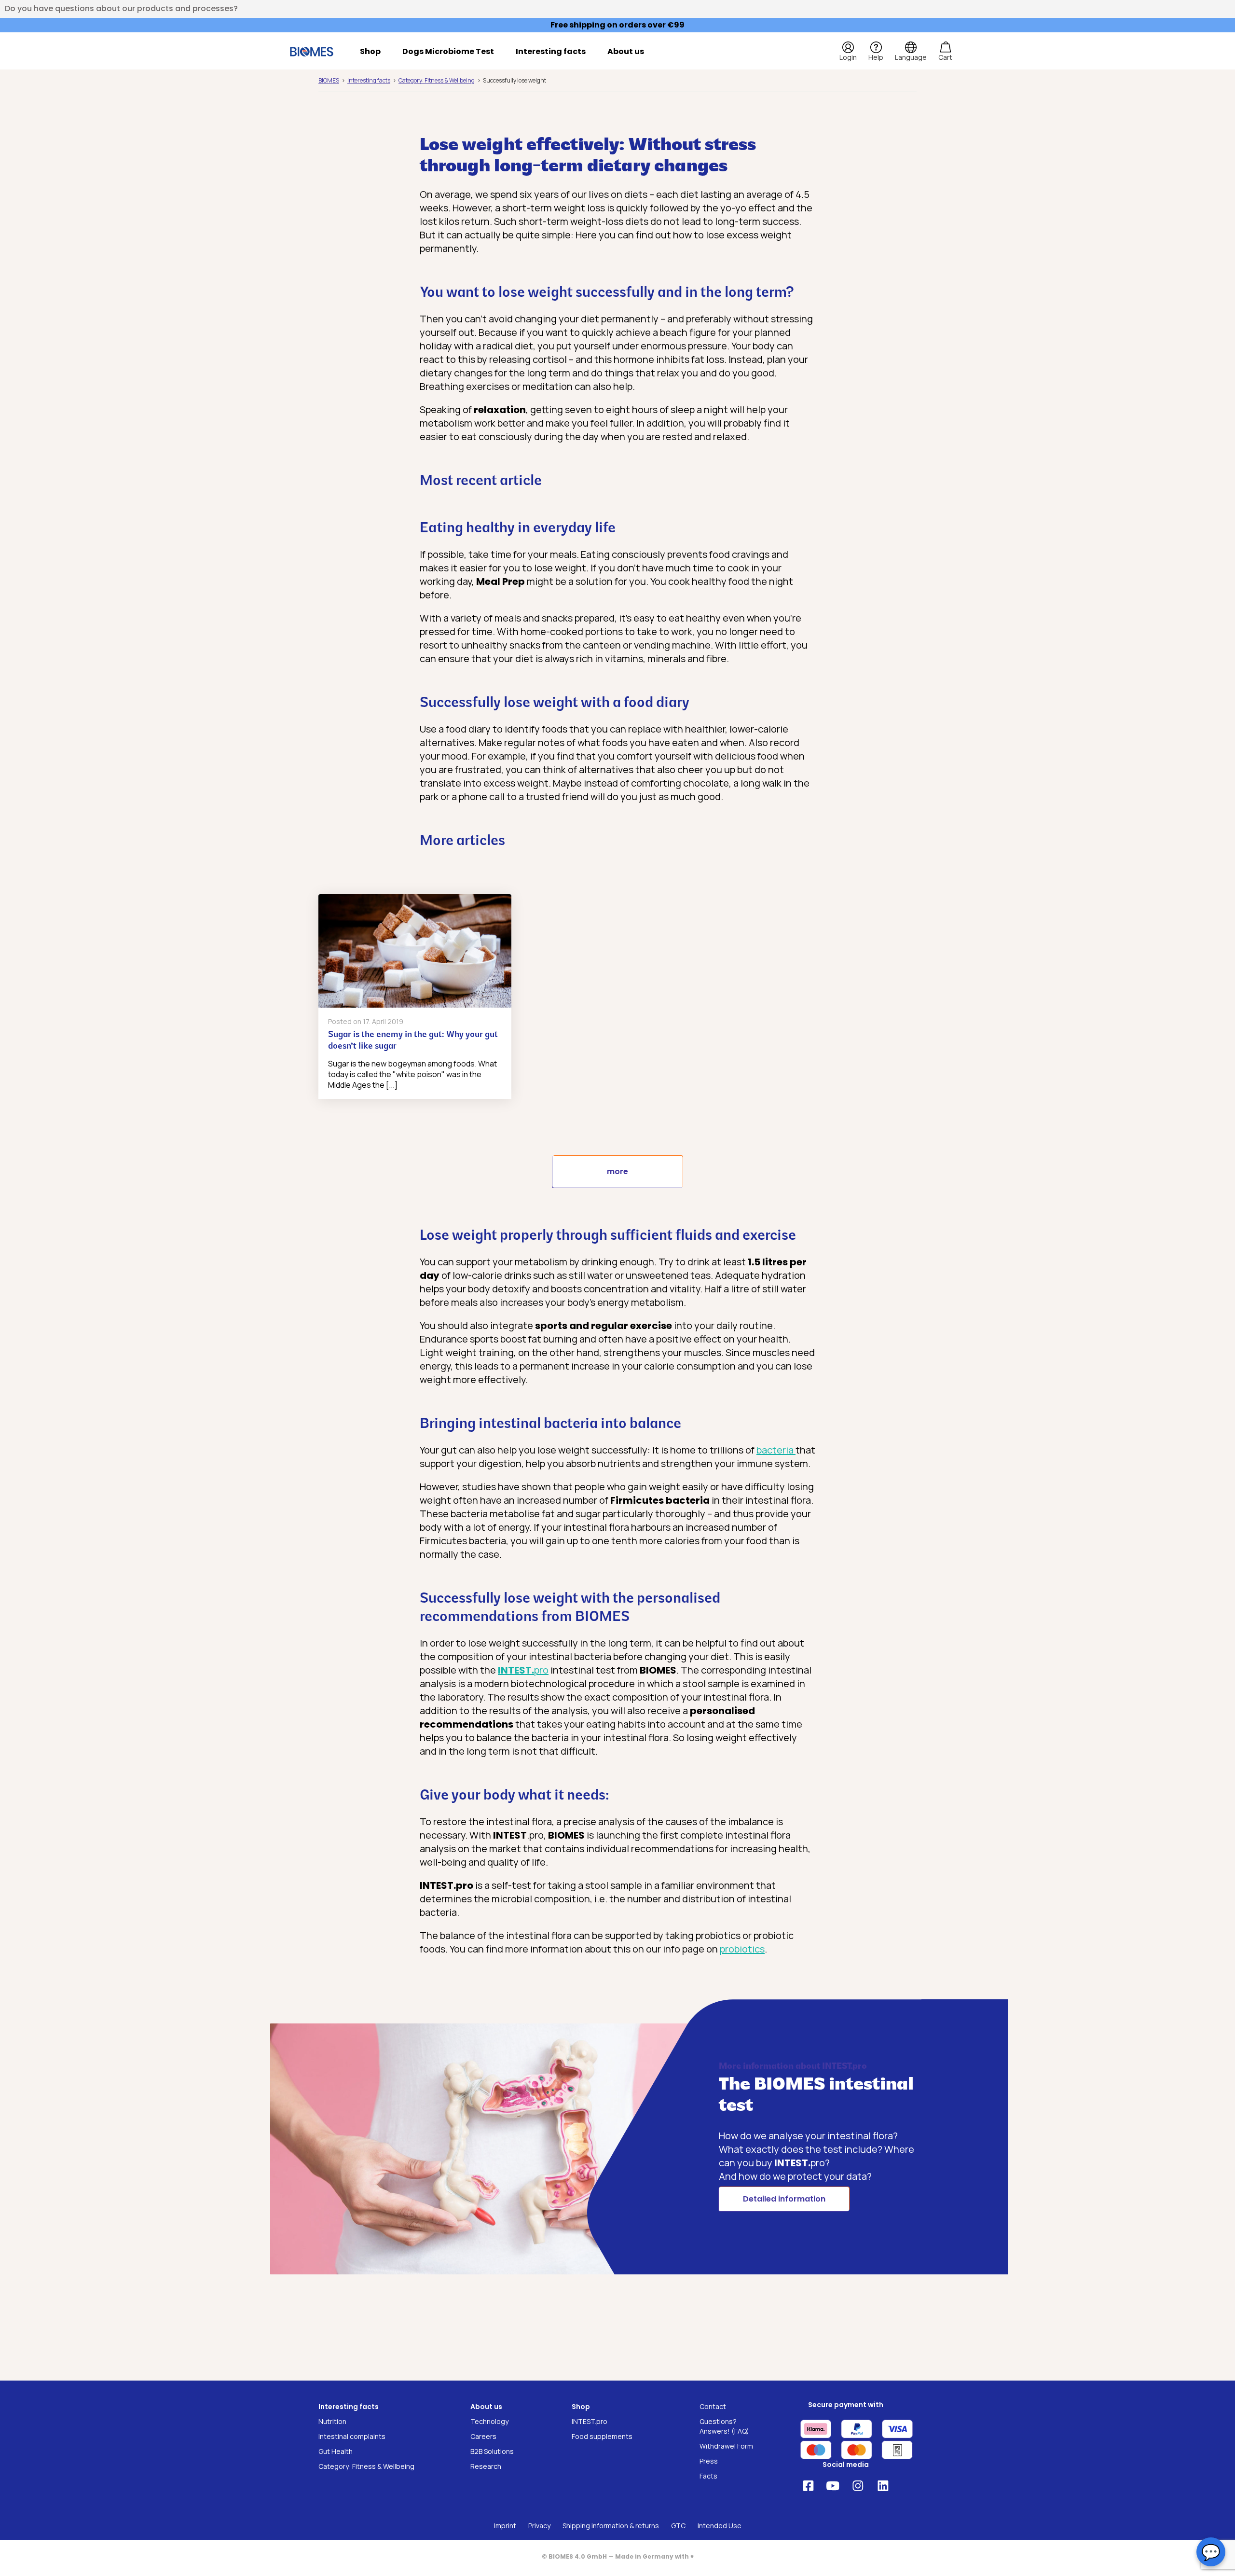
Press (709, 2461)
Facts (708, 2476)
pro (523, 1670)
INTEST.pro (590, 2421)
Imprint (505, 2526)
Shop (370, 51)
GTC (678, 2526)
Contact (713, 2406)
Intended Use (720, 2526)
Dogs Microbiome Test (448, 51)
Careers (483, 2436)
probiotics (742, 1949)
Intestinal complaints (352, 2436)
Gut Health (336, 2451)
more (617, 1171)
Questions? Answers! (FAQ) (724, 2426)
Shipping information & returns (611, 2526)
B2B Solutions (492, 2451)
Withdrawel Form (726, 2446)
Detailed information (784, 2199)
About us (626, 51)
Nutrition (332, 2421)
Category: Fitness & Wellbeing (366, 2466)
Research (486, 2466)
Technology (489, 2421)
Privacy (539, 2526)
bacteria (776, 1450)
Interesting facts (551, 51)
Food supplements (602, 2436)
